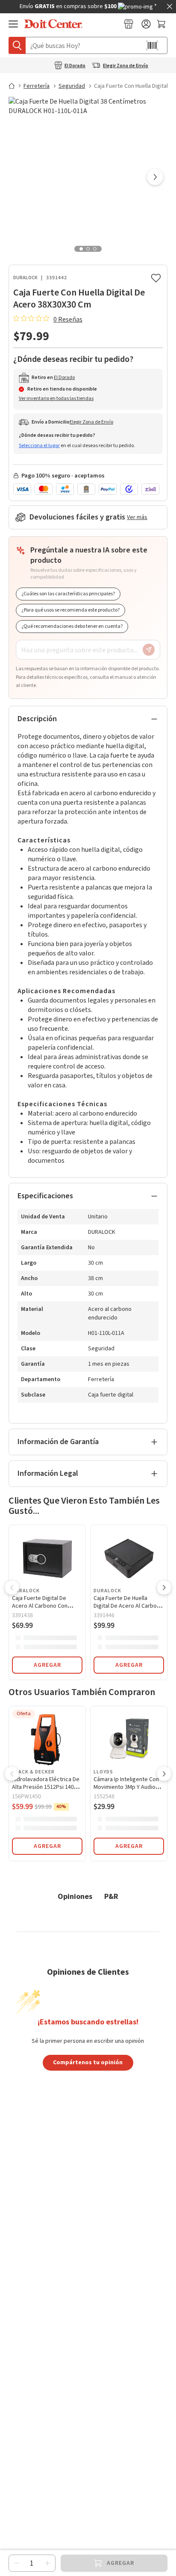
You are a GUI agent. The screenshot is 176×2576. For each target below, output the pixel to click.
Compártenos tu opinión (88, 2062)
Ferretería (37, 86)
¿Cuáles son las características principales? (68, 594)
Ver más (137, 517)
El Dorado (75, 66)
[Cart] (162, 24)
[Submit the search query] (17, 45)
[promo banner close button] (170, 6)
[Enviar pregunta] (149, 650)
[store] (129, 24)
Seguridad (72, 86)
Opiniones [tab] (75, 1896)
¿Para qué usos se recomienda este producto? (70, 610)
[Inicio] (15, 86)
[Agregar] (47, 2563)
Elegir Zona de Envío (126, 66)
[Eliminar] (17, 2563)
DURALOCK (25, 278)
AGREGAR (47, 1665)
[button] (155, 178)
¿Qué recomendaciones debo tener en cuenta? (72, 626)
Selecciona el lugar (39, 446)
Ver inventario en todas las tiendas (56, 398)
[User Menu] (146, 24)
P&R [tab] (111, 1896)
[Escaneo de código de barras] (152, 45)
